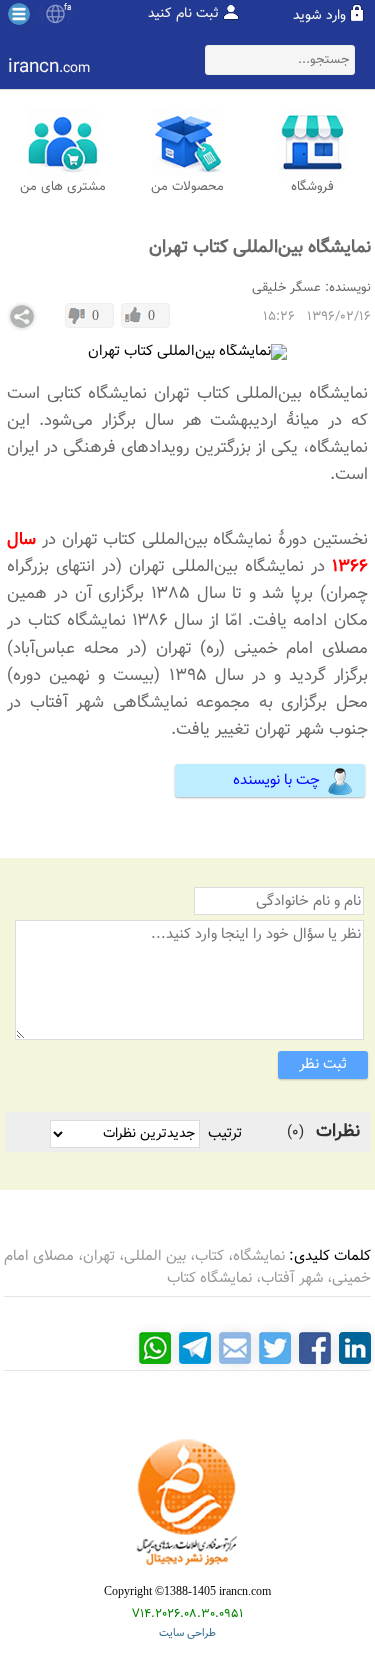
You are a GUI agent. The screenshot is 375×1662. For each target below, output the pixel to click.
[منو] (19, 14)
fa (67, 8)
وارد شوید (319, 16)
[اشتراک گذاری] (22, 317)
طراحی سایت (187, 1633)
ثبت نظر (323, 1064)
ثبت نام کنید (183, 14)
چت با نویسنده (276, 780)
